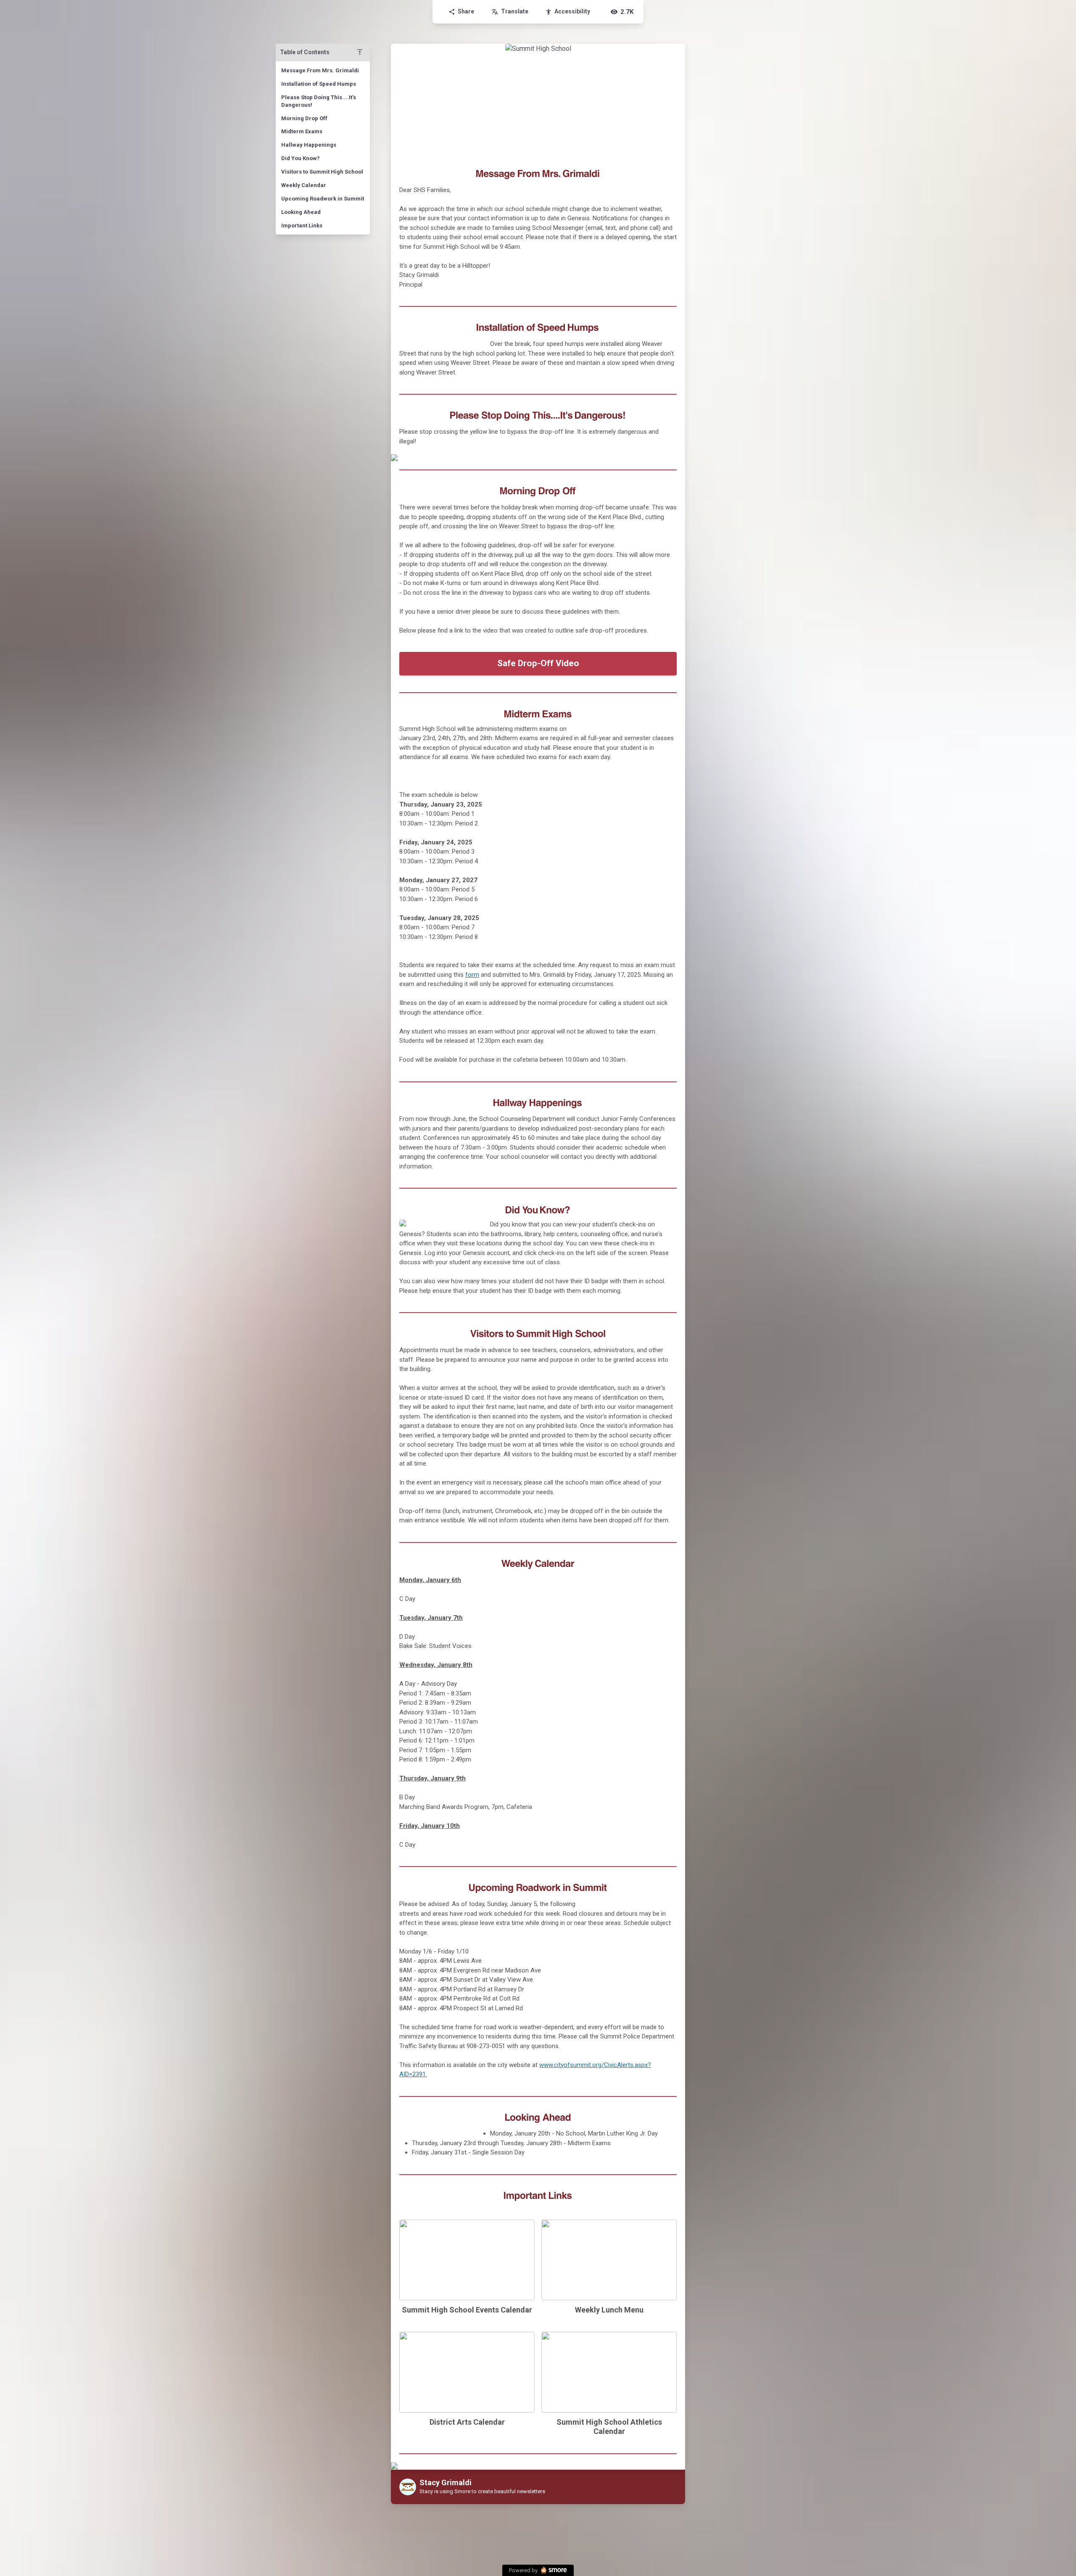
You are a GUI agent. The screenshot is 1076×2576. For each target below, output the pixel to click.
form (472, 975)
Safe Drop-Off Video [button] (538, 663)
